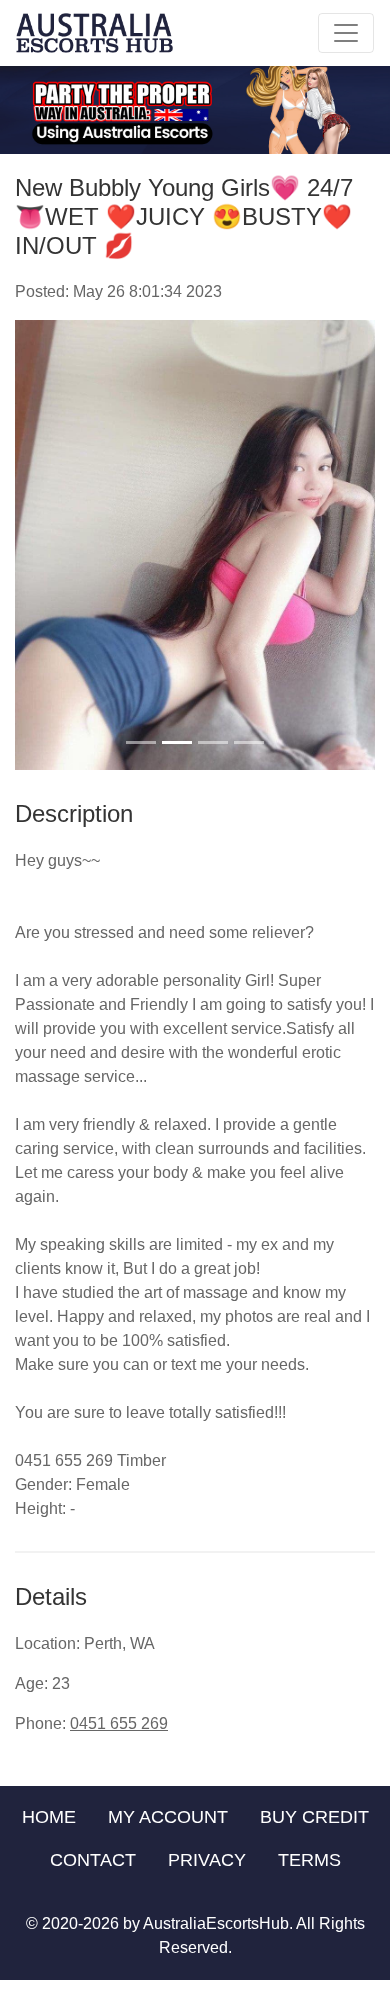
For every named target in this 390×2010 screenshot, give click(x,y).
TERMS (309, 1860)
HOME (49, 1817)
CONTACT (93, 1860)
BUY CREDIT (314, 1817)
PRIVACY (207, 1860)
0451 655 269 (119, 1723)
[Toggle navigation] (346, 33)
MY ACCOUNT (168, 1817)
